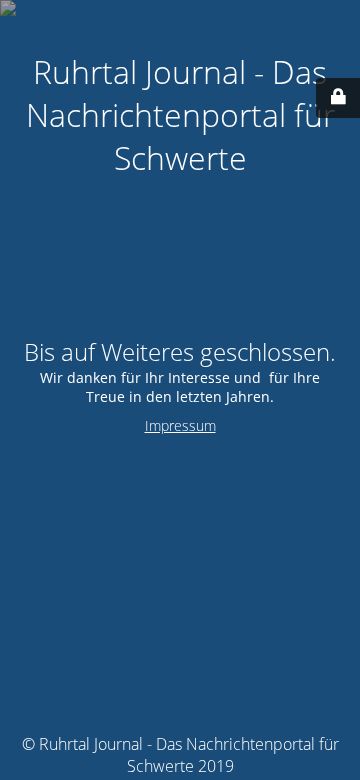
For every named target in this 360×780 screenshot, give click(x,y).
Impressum (180, 425)
